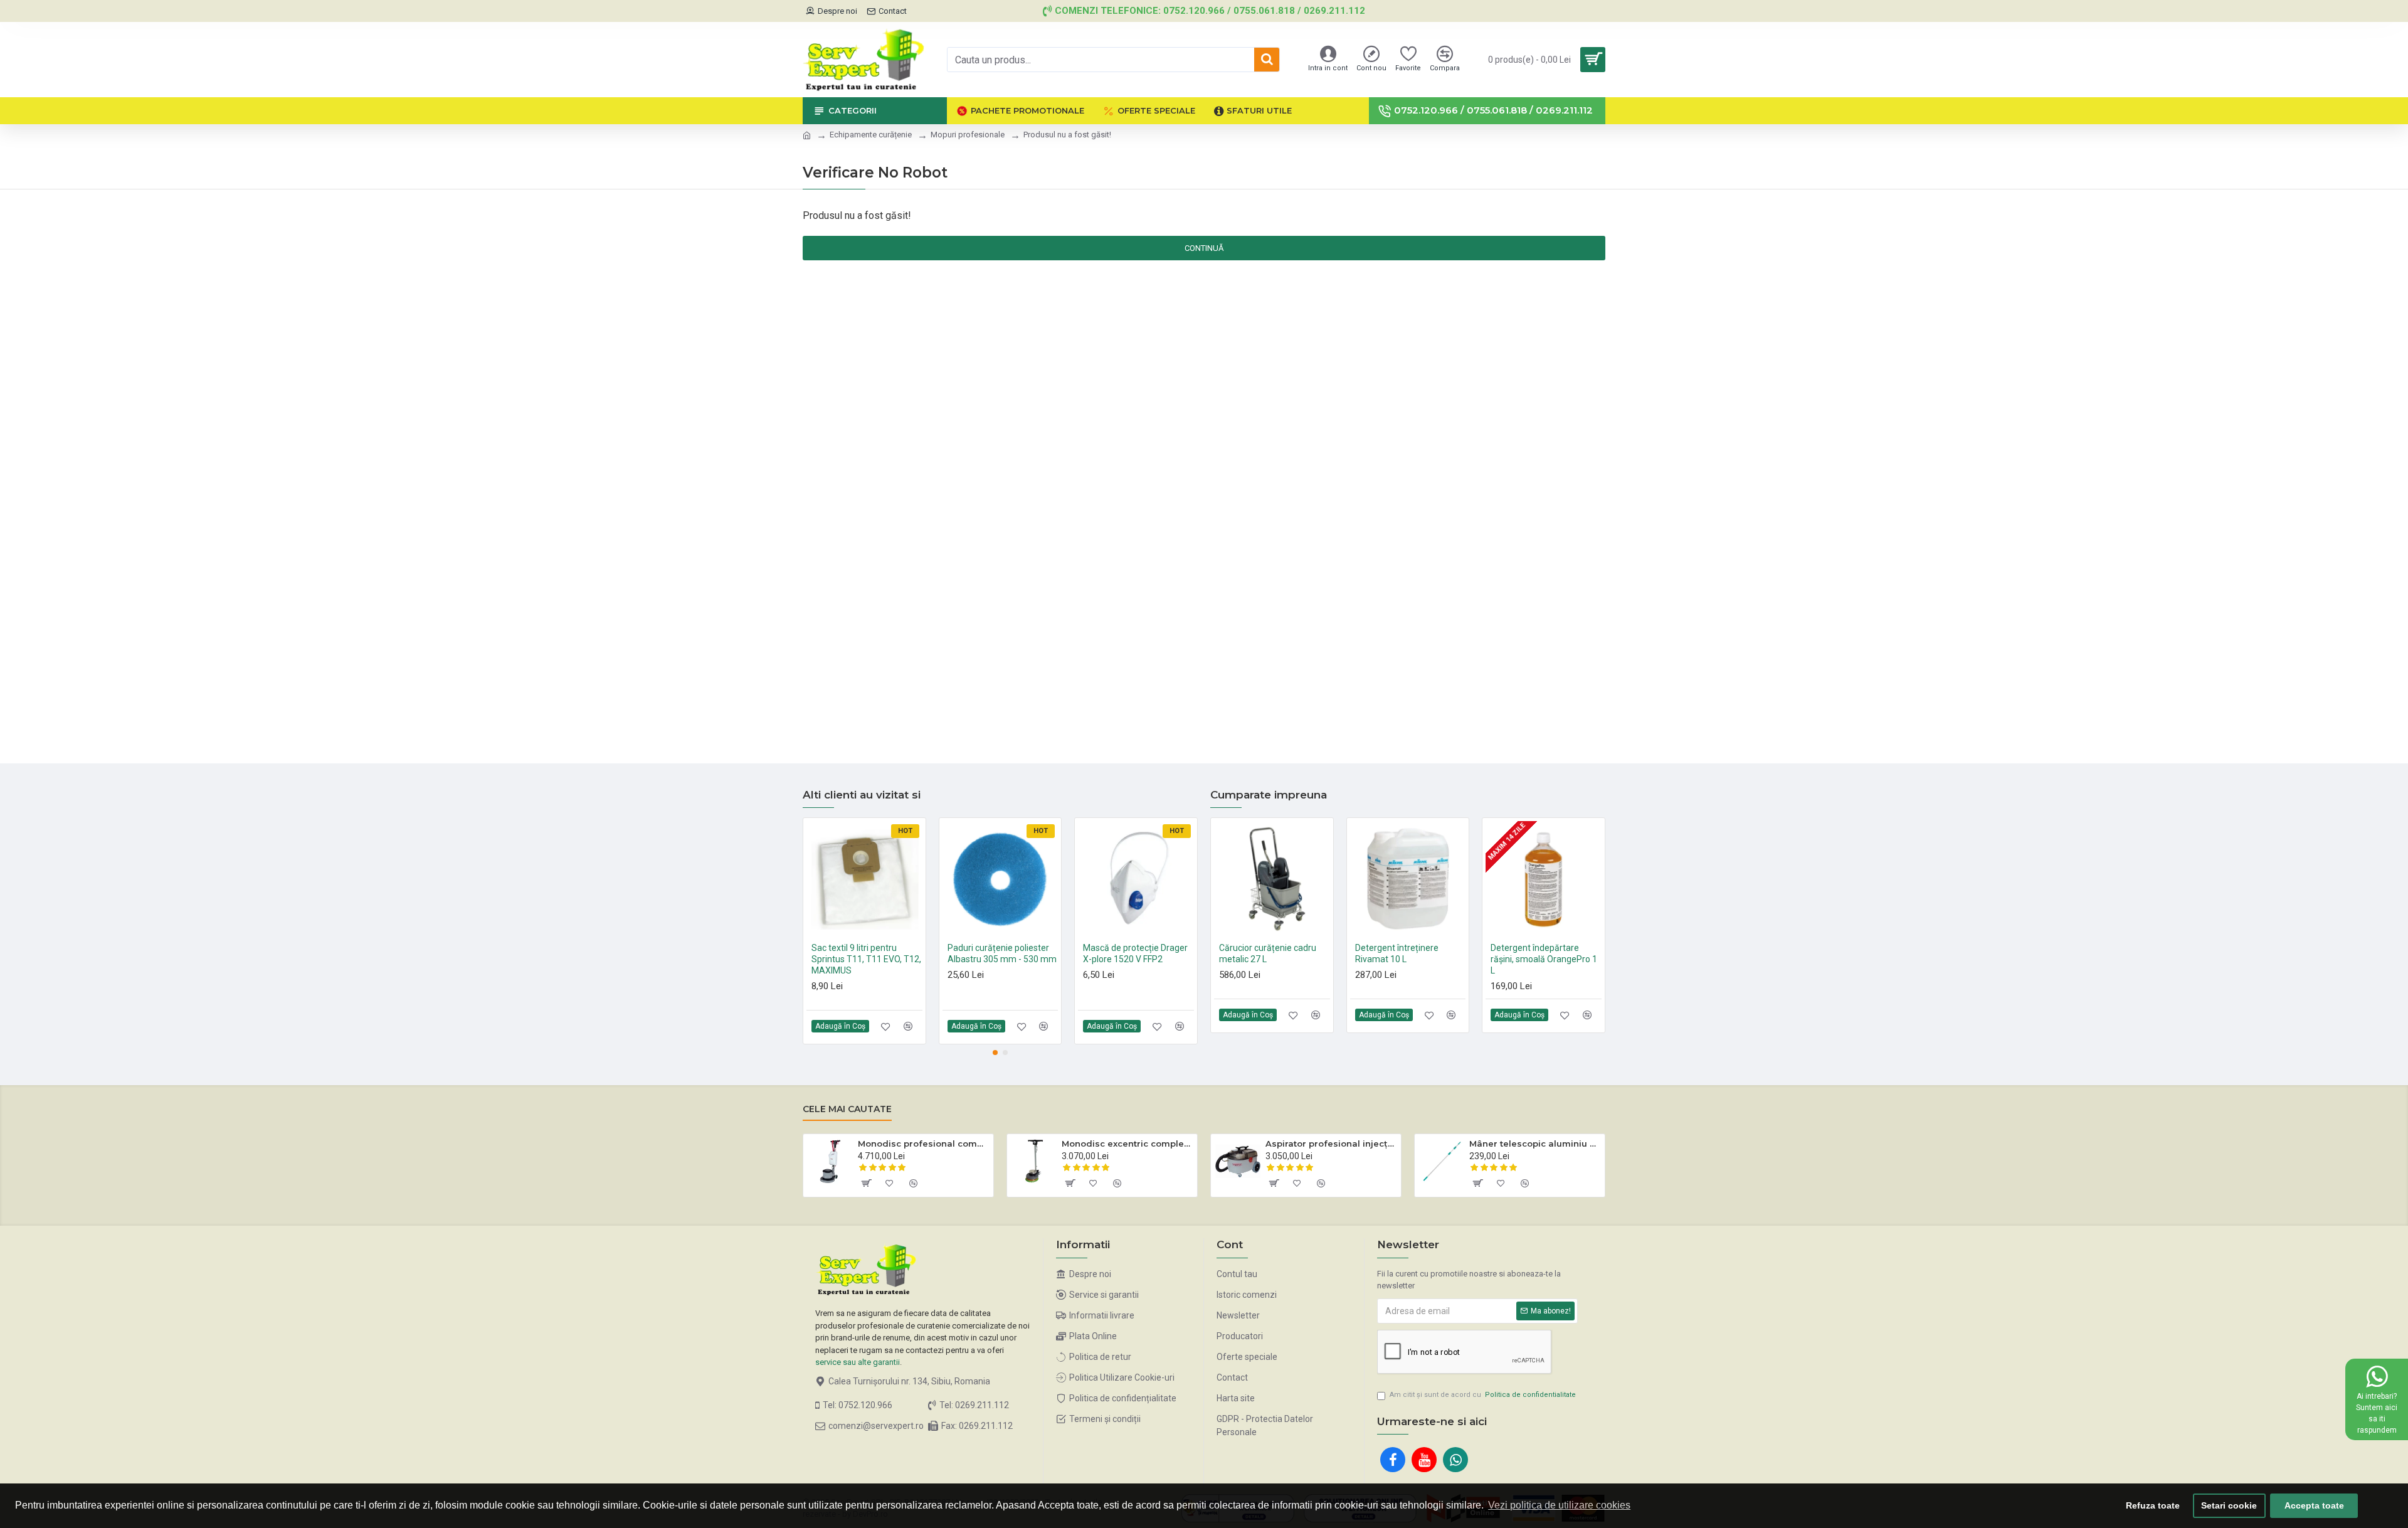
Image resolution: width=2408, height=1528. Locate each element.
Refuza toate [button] (2153, 1505)
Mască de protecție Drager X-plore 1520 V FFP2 (1135, 953)
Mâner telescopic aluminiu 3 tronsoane (1535, 1143)
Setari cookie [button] (2229, 1505)
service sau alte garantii (858, 1362)
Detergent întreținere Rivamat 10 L (1397, 953)
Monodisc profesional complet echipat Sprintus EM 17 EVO (923, 1143)
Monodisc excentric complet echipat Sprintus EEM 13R (1127, 1143)
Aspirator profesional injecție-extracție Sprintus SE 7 (1331, 1143)
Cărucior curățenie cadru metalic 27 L (1268, 953)
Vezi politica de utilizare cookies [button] (1559, 1505)
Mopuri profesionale (968, 135)
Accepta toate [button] (2314, 1505)
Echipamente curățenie (871, 135)
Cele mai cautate (847, 1109)
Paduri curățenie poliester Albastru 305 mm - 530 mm (1002, 953)
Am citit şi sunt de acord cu (1483, 1395)
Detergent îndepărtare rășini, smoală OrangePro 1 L (1544, 959)
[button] (995, 1053)
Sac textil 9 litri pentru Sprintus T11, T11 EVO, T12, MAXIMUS (866, 959)
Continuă (1204, 248)
